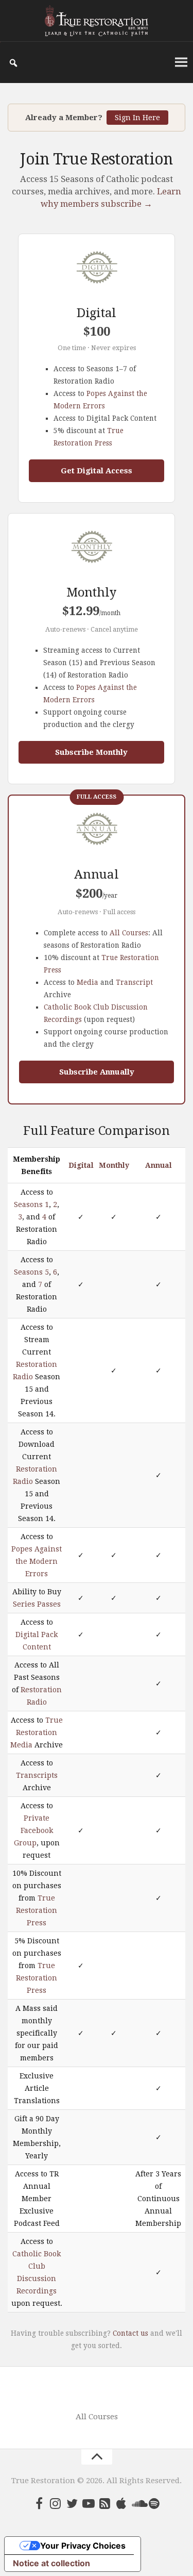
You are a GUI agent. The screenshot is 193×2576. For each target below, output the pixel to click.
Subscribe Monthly (91, 752)
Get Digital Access (97, 471)
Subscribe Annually (97, 1072)
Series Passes (37, 1604)
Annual (159, 1165)
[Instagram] (56, 2503)
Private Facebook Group (33, 1830)
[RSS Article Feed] (105, 2503)
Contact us (130, 2333)
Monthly (114, 1165)
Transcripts (37, 1775)
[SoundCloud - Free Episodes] (138, 2503)
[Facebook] (39, 2503)
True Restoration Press (37, 1910)
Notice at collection (51, 2563)
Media (87, 982)
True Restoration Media (37, 1732)
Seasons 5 (31, 1272)
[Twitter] (72, 2503)
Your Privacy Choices (83, 2546)
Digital (81, 1165)
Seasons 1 (31, 1204)
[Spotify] (154, 2503)
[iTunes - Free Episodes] (121, 2503)
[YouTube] (89, 2503)
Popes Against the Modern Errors (37, 1561)
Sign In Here (137, 118)
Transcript (134, 982)
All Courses (129, 933)
